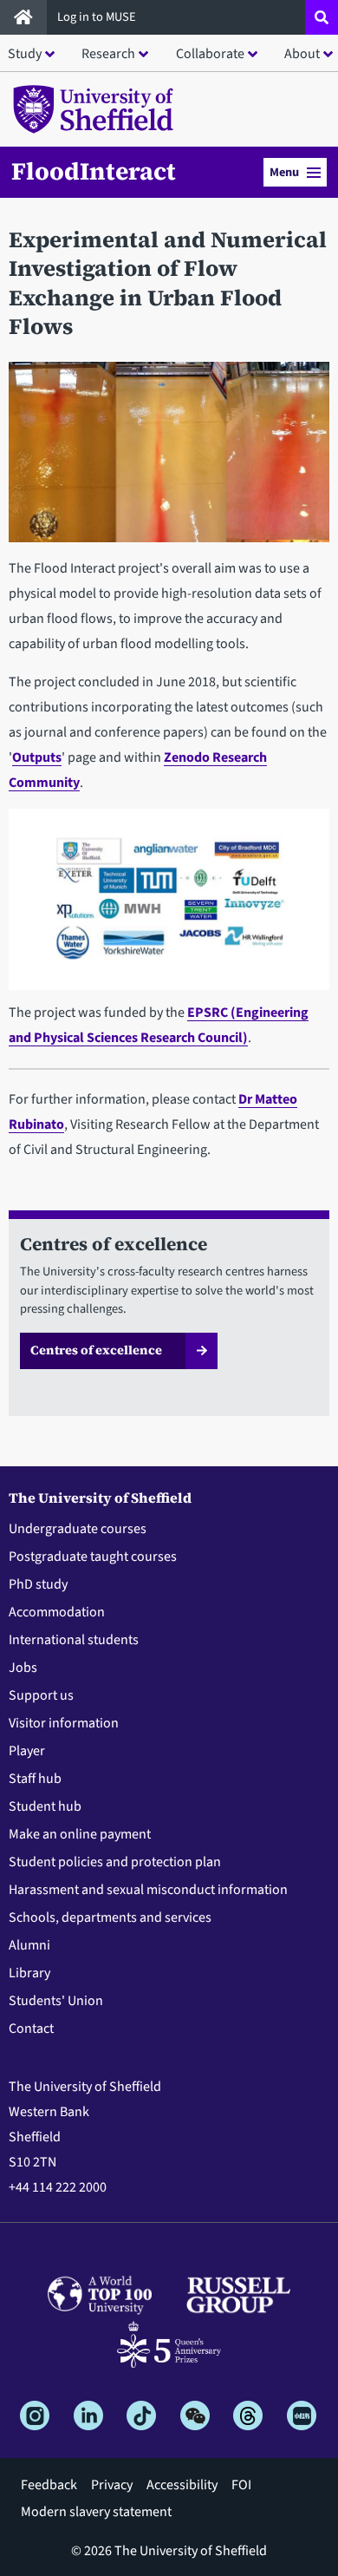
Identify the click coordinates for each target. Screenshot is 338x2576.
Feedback (49, 2485)
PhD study (38, 1584)
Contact (31, 2029)
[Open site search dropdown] (322, 17)
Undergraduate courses (78, 1529)
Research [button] (108, 54)
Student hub (45, 1806)
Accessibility (182, 2485)
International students (74, 1640)
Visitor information (64, 1723)
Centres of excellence (96, 1350)
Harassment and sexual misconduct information (148, 1890)
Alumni (29, 1945)
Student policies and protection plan (115, 1862)
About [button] (302, 54)
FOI (241, 2485)
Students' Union (56, 2001)
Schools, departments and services (110, 1917)
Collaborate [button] (210, 54)
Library (29, 1973)
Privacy (112, 2485)
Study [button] (25, 54)
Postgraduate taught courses (93, 1557)
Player (27, 1751)
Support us (41, 1695)
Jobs (23, 1668)
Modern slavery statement (96, 2512)
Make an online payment (80, 1834)
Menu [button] (284, 172)
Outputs (37, 757)
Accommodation (57, 1612)
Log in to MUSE (98, 17)
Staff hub (35, 1779)
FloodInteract (94, 171)
